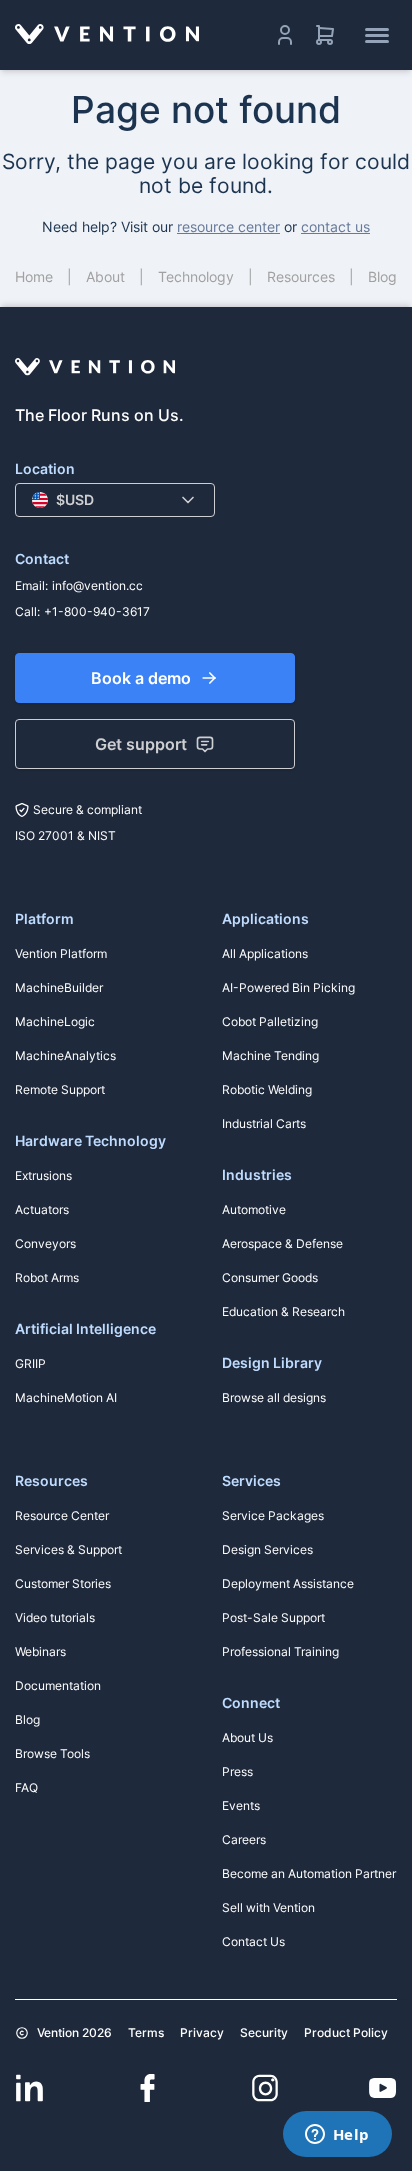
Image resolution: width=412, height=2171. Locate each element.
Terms (146, 2032)
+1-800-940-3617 (97, 611)
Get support (141, 744)
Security (264, 2032)
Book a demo (141, 678)
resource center (228, 226)
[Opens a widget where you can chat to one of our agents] (337, 2136)
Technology (196, 276)
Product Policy (346, 2032)
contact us (335, 226)
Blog (382, 276)
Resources (301, 276)
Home (34, 276)
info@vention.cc (97, 585)
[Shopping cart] (325, 35)
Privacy (202, 2032)
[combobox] (115, 500)
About (105, 276)
